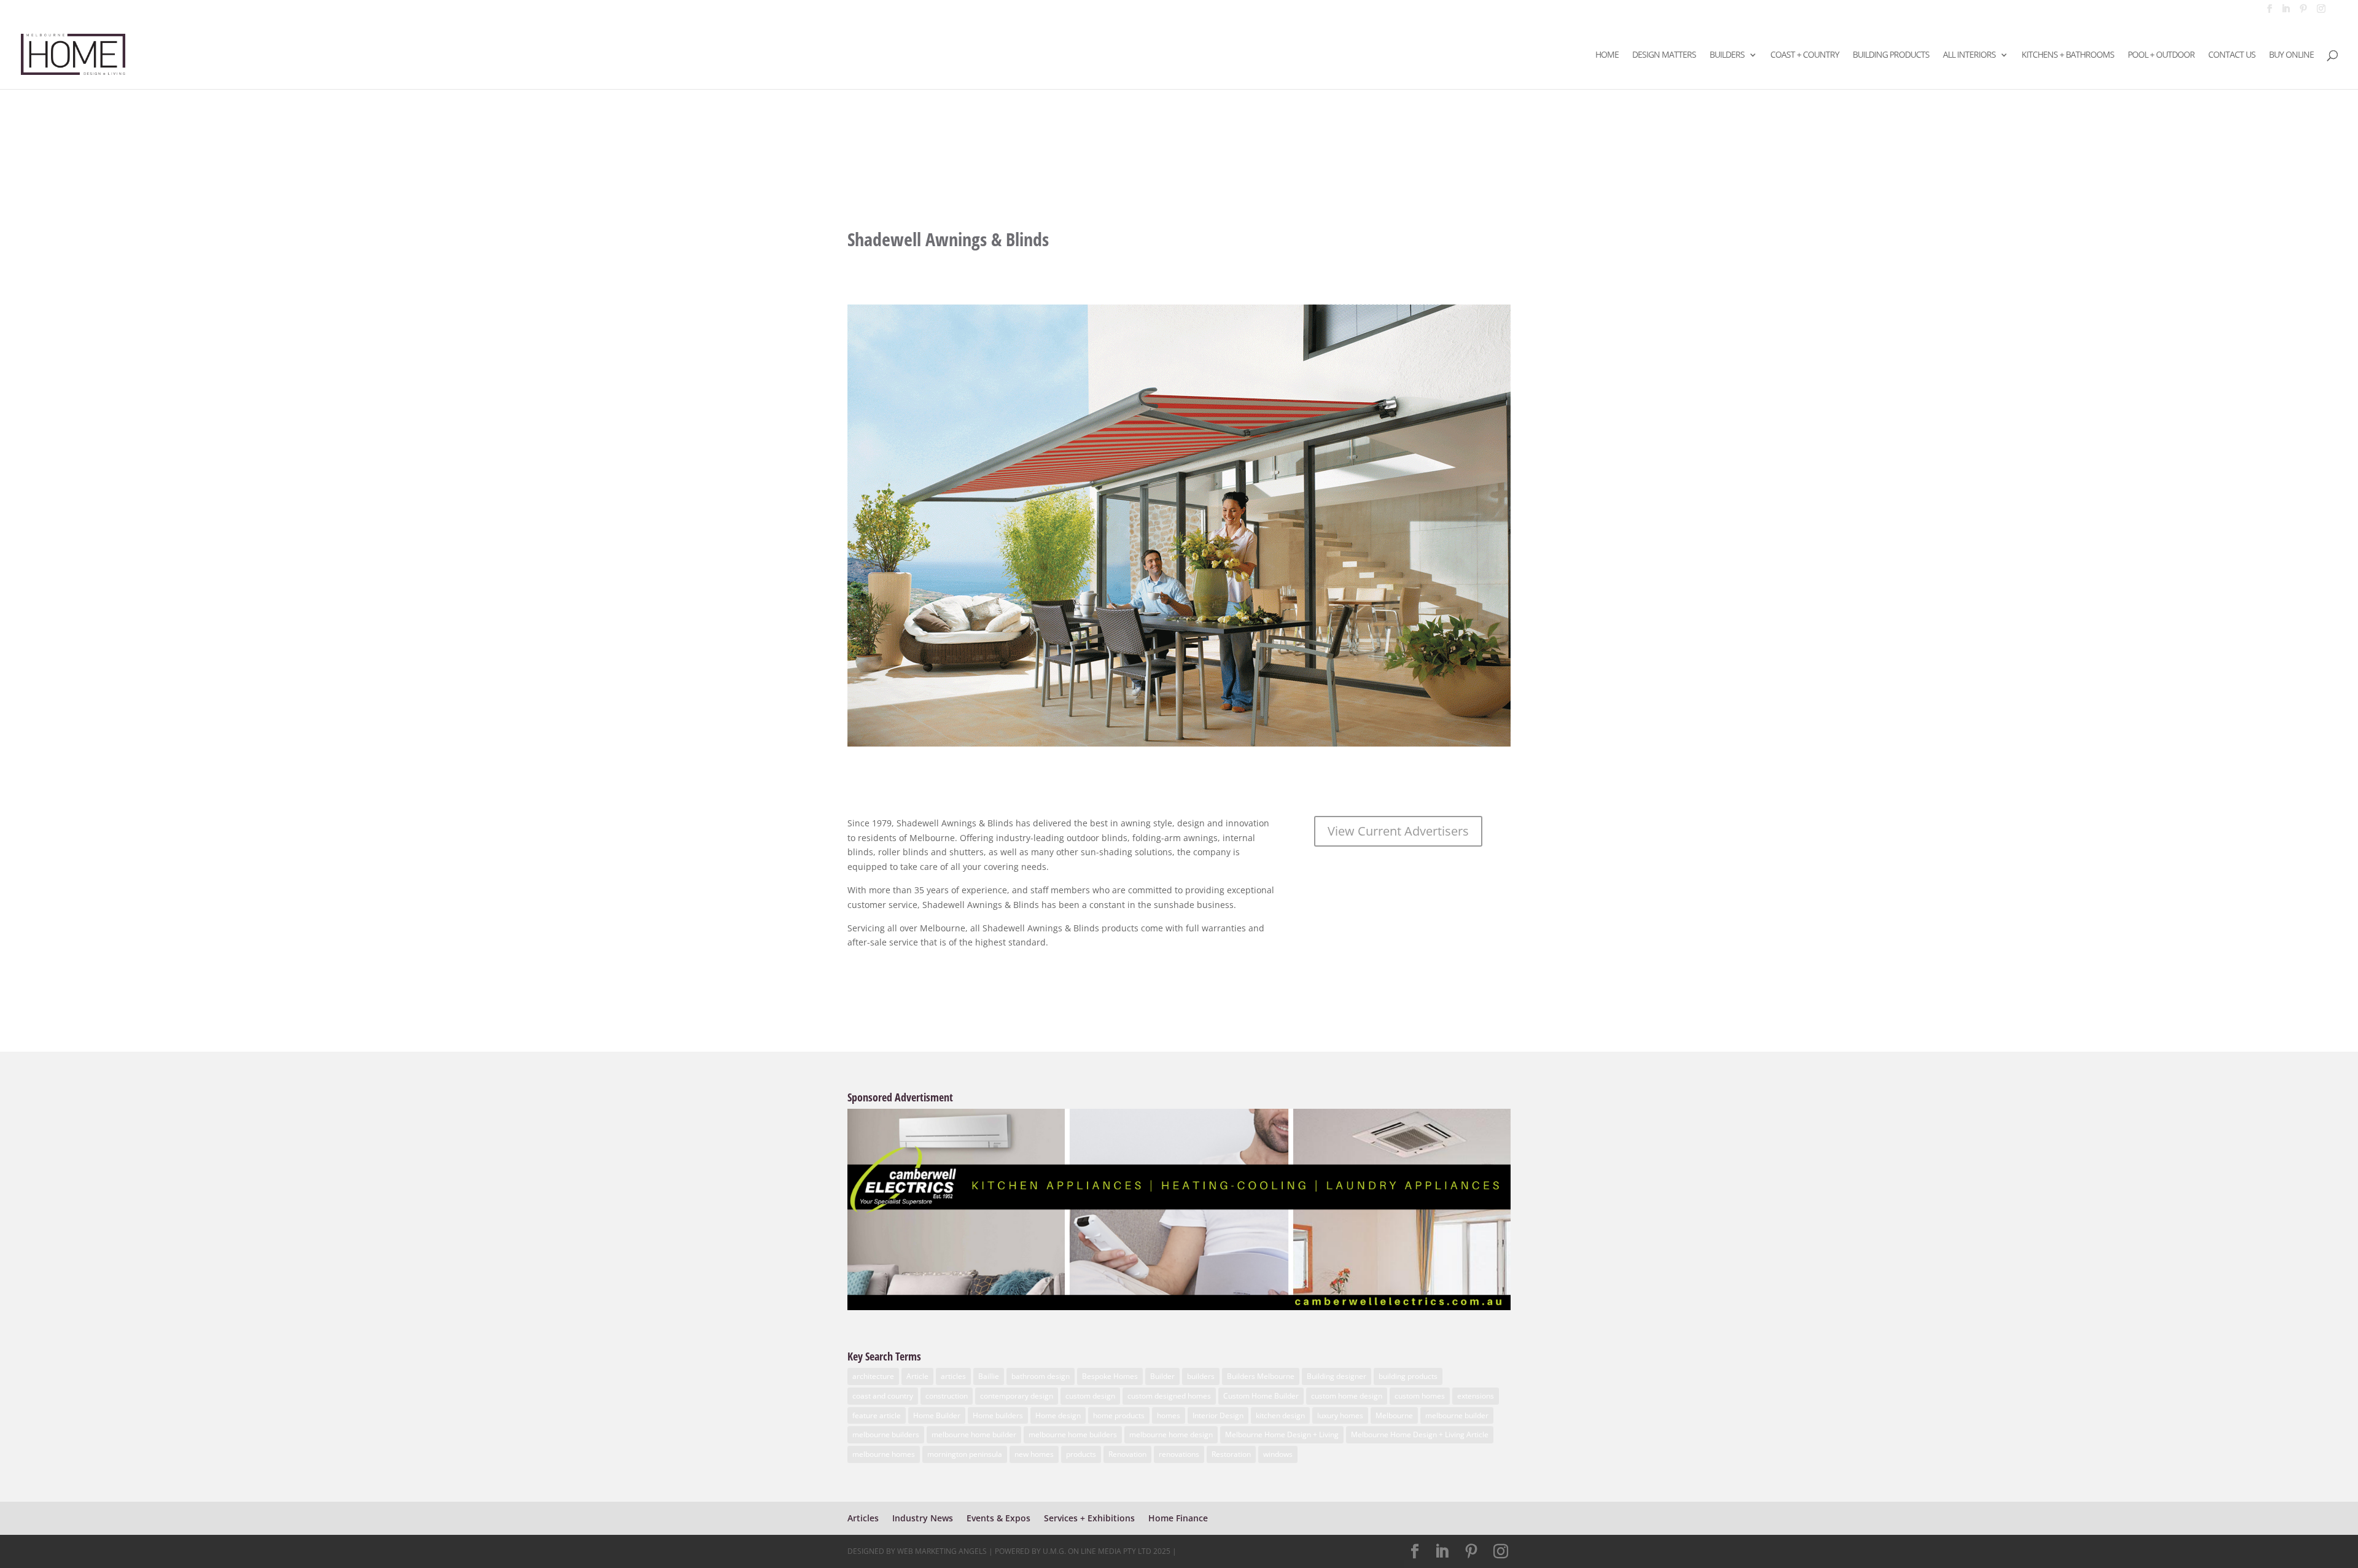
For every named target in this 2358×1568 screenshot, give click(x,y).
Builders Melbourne (1261, 1376)
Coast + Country (1805, 55)
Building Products (1891, 55)
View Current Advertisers (1398, 831)
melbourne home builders (1073, 1434)
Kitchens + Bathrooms (2068, 55)
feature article (877, 1415)
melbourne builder (1457, 1415)
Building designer (1337, 1376)
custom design (1090, 1396)
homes (1169, 1415)
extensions (1476, 1396)
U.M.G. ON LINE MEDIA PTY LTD (1097, 1551)
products (1081, 1454)
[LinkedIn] (2286, 12)
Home (1607, 55)
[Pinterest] (2303, 12)
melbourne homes (884, 1454)
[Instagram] (2321, 12)
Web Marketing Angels (942, 1551)
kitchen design (1280, 1415)
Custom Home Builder (1261, 1396)
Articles (863, 1518)
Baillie (989, 1376)
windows (1278, 1454)
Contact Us (2232, 55)
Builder (1162, 1376)
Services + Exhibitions (1089, 1518)
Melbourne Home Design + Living (1282, 1434)
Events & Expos (998, 1518)
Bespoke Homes (1110, 1376)
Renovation (1127, 1454)
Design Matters (1664, 55)
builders (1201, 1376)
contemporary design (1017, 1396)
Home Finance (1178, 1518)
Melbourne (1394, 1415)
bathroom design (1041, 1376)
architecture (873, 1376)
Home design (1058, 1415)
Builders (1727, 55)
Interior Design (1218, 1415)
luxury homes (1340, 1415)
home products (1119, 1415)
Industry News (923, 1518)
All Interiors (1969, 55)
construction (947, 1396)
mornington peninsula (965, 1454)
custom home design (1347, 1396)
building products (1408, 1376)
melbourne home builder (974, 1434)
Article (917, 1376)
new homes (1034, 1454)
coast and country (883, 1396)
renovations (1179, 1454)
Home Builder (937, 1415)
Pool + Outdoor (2161, 55)
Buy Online (2291, 55)
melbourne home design (1171, 1434)
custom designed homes (1169, 1396)
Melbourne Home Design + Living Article (1420, 1434)
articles (953, 1376)
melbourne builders (886, 1434)
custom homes (1420, 1396)
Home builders (998, 1415)
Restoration (1231, 1454)
